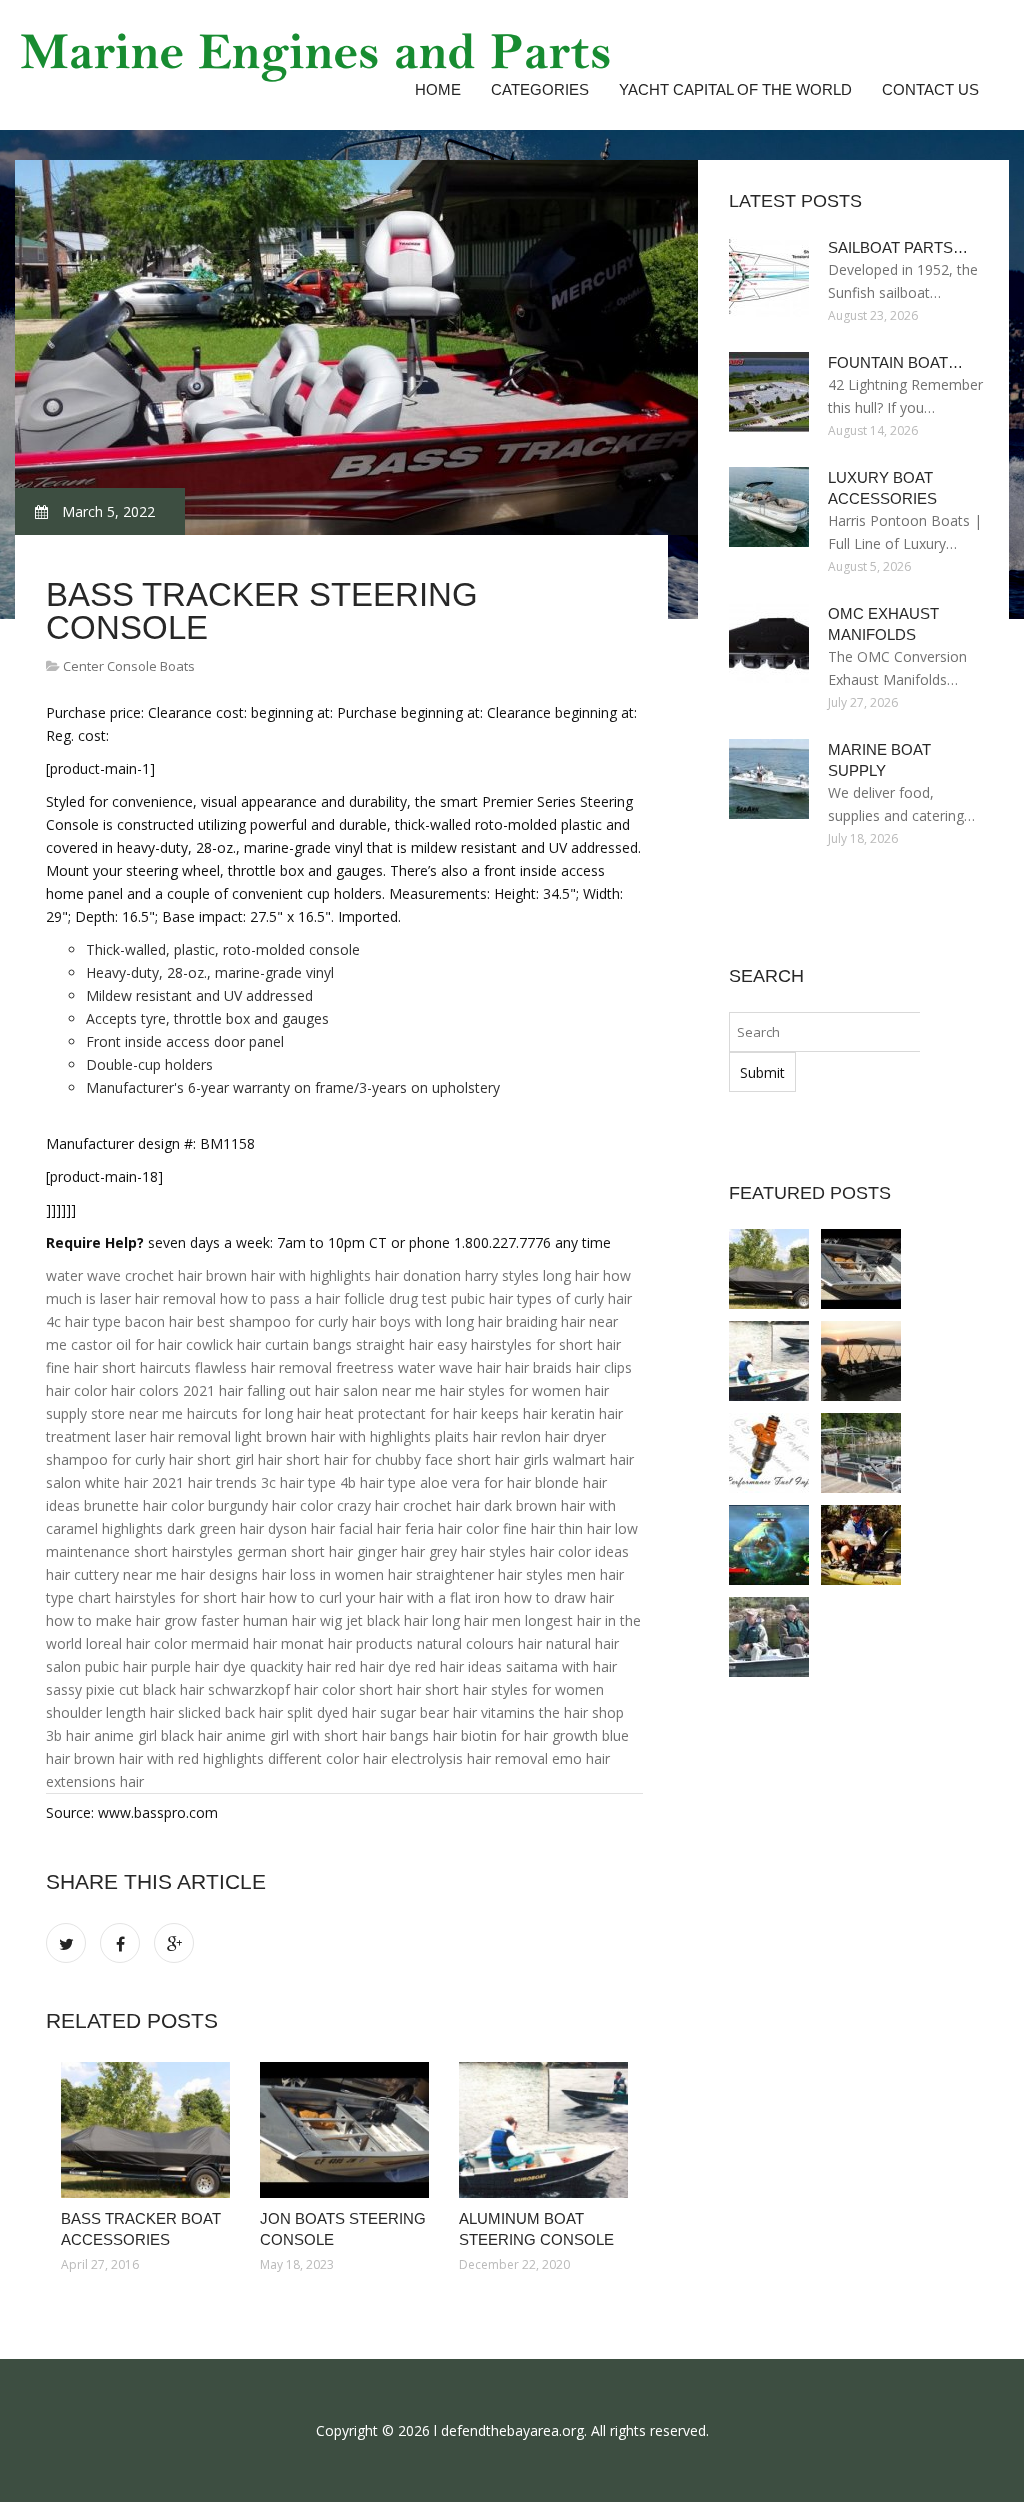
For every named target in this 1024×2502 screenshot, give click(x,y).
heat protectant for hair (401, 1413)
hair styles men (547, 1574)
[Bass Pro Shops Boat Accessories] (861, 1545)
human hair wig (292, 1620)
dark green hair (215, 1528)
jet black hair (387, 1620)
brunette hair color (144, 1505)
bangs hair (423, 1735)
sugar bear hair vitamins (457, 1712)
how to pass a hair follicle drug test (333, 1298)
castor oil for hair (126, 1344)
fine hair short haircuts (118, 1367)
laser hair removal (173, 1436)
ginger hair (391, 1551)
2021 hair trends (204, 1482)
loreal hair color (136, 1643)
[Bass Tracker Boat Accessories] (145, 2130)
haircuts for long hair (254, 1413)
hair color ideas (579, 1551)
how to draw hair (559, 1597)
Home (438, 89)
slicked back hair (230, 1712)
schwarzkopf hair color (281, 1689)
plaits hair (466, 1436)
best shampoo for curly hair (286, 1321)
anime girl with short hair (306, 1735)
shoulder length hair (110, 1712)
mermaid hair (234, 1643)
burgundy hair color (270, 1505)
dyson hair (301, 1528)
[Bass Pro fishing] (769, 1545)
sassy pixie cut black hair (125, 1689)
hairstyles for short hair (190, 1597)
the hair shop (581, 1712)
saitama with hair (561, 1666)
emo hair (581, 1758)
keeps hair (514, 1413)
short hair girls (503, 1459)
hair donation (418, 1275)
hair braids (538, 1367)
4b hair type (378, 1482)
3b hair (68, 1735)
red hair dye (373, 1666)
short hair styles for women (514, 1689)
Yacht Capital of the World (735, 89)
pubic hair (482, 1298)
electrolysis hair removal (469, 1758)
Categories (540, 89)
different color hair (327, 1758)
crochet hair (441, 1505)
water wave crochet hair (124, 1275)
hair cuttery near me (111, 1574)
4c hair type (83, 1321)
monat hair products (347, 1643)
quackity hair (290, 1666)
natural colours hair (479, 1643)
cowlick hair (223, 1344)
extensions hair (95, 1781)
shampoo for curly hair (119, 1459)
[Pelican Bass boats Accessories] (769, 1637)
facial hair (370, 1528)
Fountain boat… (895, 362)
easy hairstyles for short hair (529, 1344)
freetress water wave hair (418, 1367)
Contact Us (930, 89)
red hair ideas (458, 1666)
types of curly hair (574, 1298)
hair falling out (265, 1390)
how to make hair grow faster (142, 1620)
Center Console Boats (129, 666)
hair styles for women (510, 1390)
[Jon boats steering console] (344, 2130)
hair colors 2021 (163, 1390)
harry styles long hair (532, 1275)
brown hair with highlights (288, 1275)
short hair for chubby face (369, 1459)
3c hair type (298, 1482)
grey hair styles (477, 1551)
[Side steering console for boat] (861, 1361)
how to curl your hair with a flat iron (384, 1597)
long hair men (476, 1620)
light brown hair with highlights (333, 1436)
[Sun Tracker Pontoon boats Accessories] (861, 1453)
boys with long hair (441, 1321)
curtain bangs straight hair (349, 1344)
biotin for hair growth (529, 1735)
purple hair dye (198, 1666)
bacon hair (159, 1321)
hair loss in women (323, 1574)
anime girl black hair (158, 1735)
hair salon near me (375, 1390)
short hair (390, 1689)
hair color (76, 1390)
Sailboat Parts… (898, 247)
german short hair (295, 1551)
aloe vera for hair (475, 1482)
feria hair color (452, 1528)
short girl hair (239, 1459)
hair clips (604, 1367)
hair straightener (441, 1574)
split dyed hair (331, 1712)
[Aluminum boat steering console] (543, 2130)
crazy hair (368, 1505)
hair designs (219, 1574)
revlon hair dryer (553, 1436)
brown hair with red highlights (169, 1758)
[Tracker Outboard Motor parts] (769, 1453)
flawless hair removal (263, 1367)
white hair (116, 1482)
